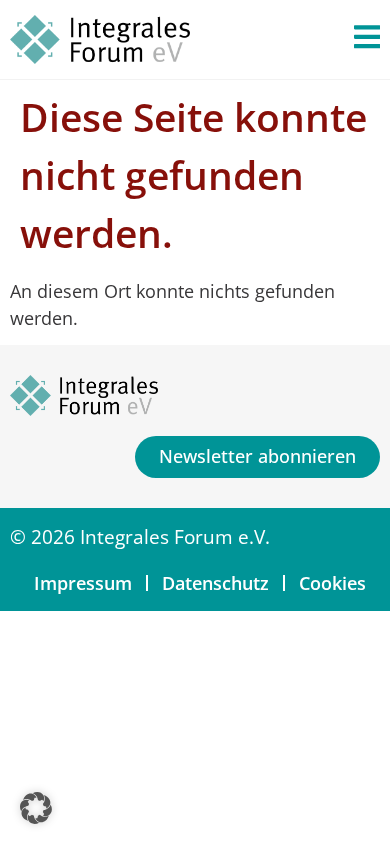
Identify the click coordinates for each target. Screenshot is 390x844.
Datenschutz (215, 583)
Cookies (332, 583)
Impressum (83, 583)
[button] (36, 808)
